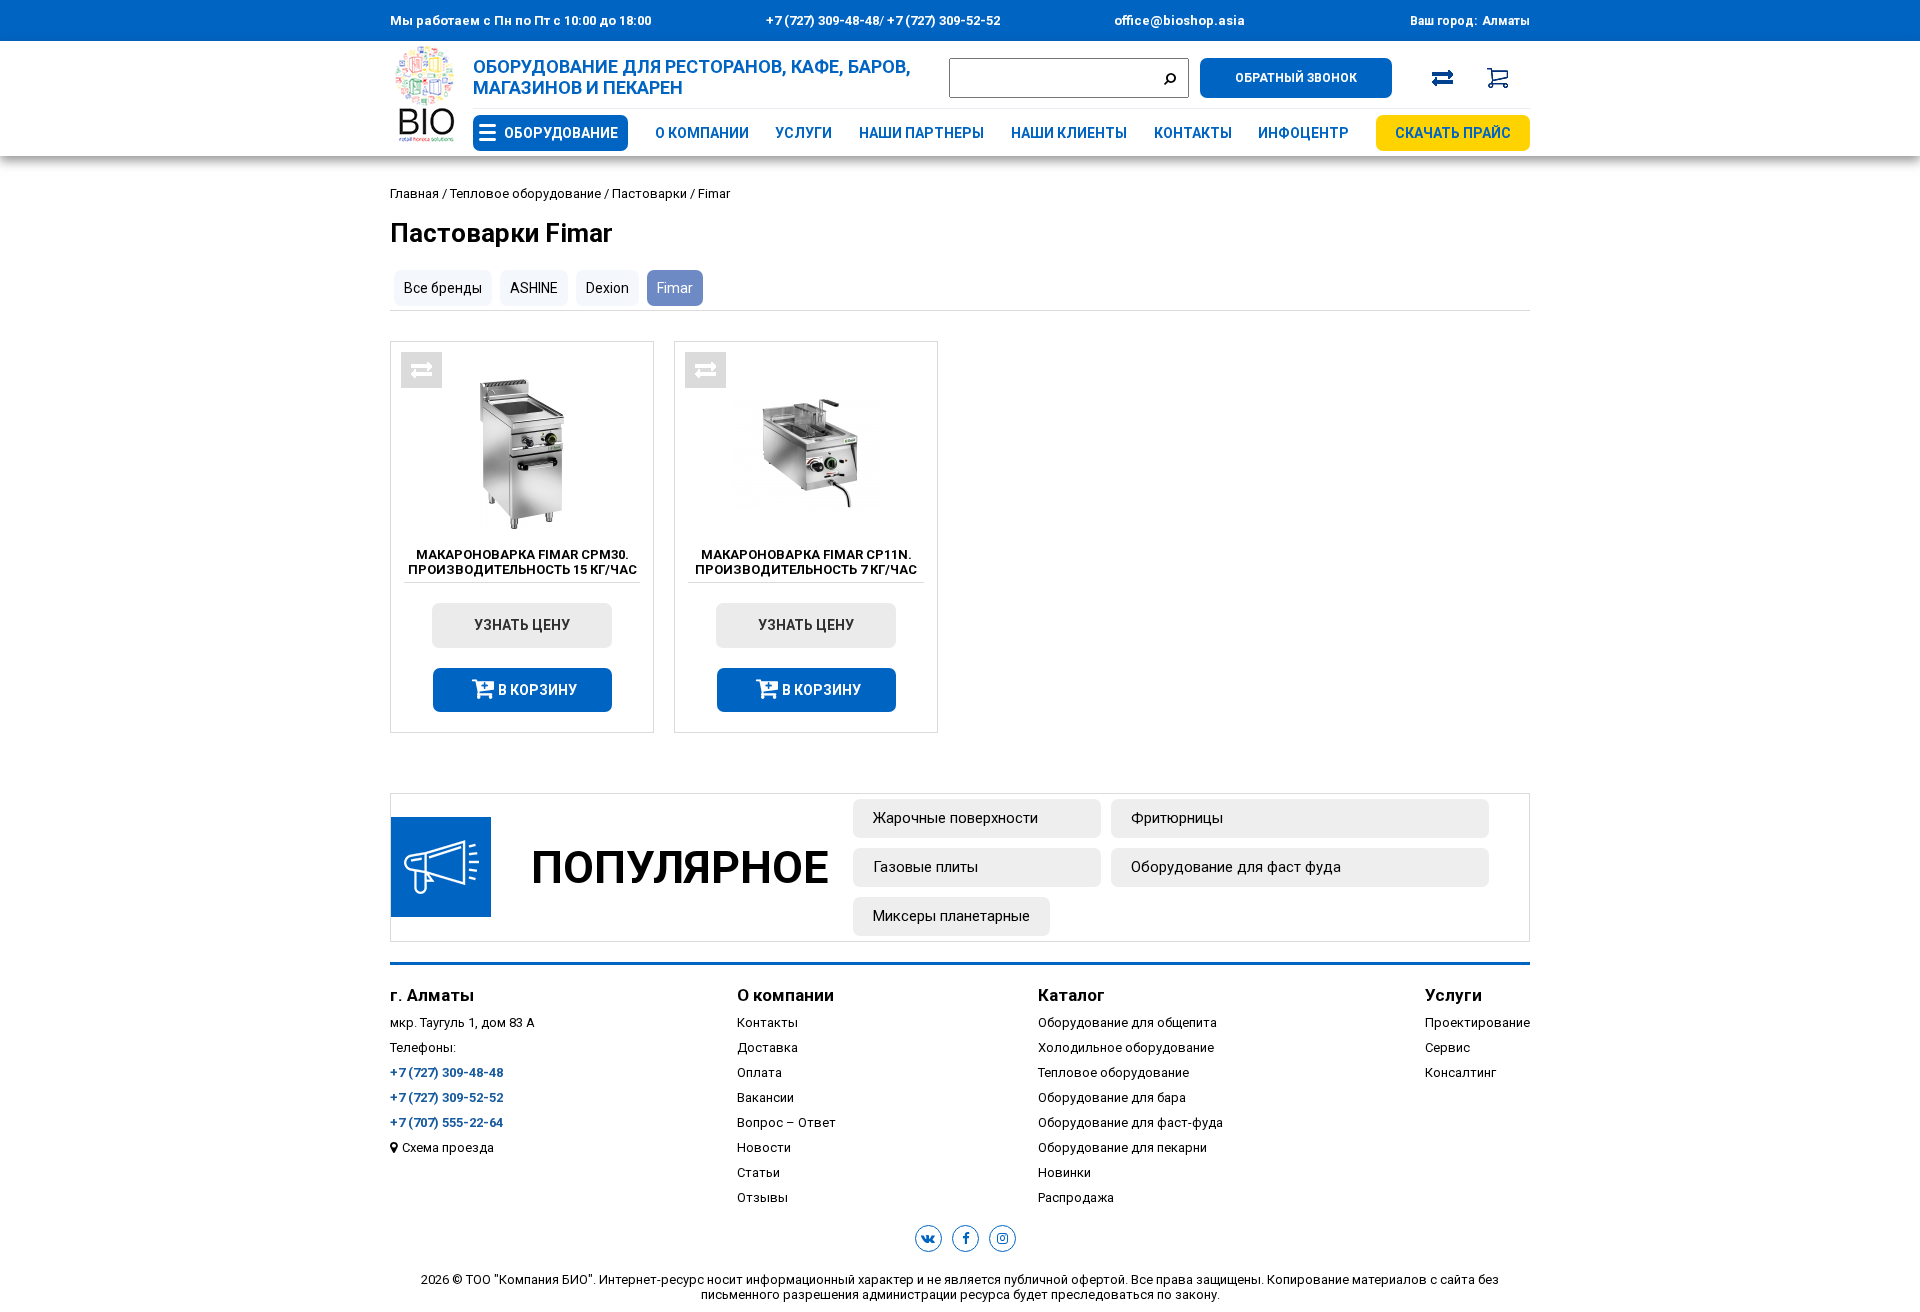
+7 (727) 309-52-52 (942, 20)
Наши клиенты (1069, 133)
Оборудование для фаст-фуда (1130, 1122)
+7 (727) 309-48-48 (822, 20)
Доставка (767, 1047)
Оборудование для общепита (1127, 1022)
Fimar (675, 288)
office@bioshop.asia (1179, 20)
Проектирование (1477, 1022)
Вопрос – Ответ (786, 1122)
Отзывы (762, 1197)
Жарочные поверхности (955, 818)
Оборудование (561, 133)
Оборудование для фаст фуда (1236, 867)
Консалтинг (1460, 1072)
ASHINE (534, 288)
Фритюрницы (1177, 818)
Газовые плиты (925, 867)
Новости (764, 1147)
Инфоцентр (1303, 133)
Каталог (1071, 995)
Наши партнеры (921, 133)
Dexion (607, 288)
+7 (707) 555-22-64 (446, 1122)
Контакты (1193, 133)
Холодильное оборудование (1126, 1047)
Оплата (759, 1072)
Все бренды (443, 288)
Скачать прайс (1453, 133)
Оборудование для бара (1112, 1097)
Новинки (1064, 1172)
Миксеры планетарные (951, 916)
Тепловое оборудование (1113, 1072)
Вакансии (765, 1097)
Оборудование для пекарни (1122, 1147)
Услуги (803, 133)
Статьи (758, 1172)
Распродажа (1076, 1197)
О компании (702, 133)
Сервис (1447, 1047)
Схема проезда (448, 1147)
